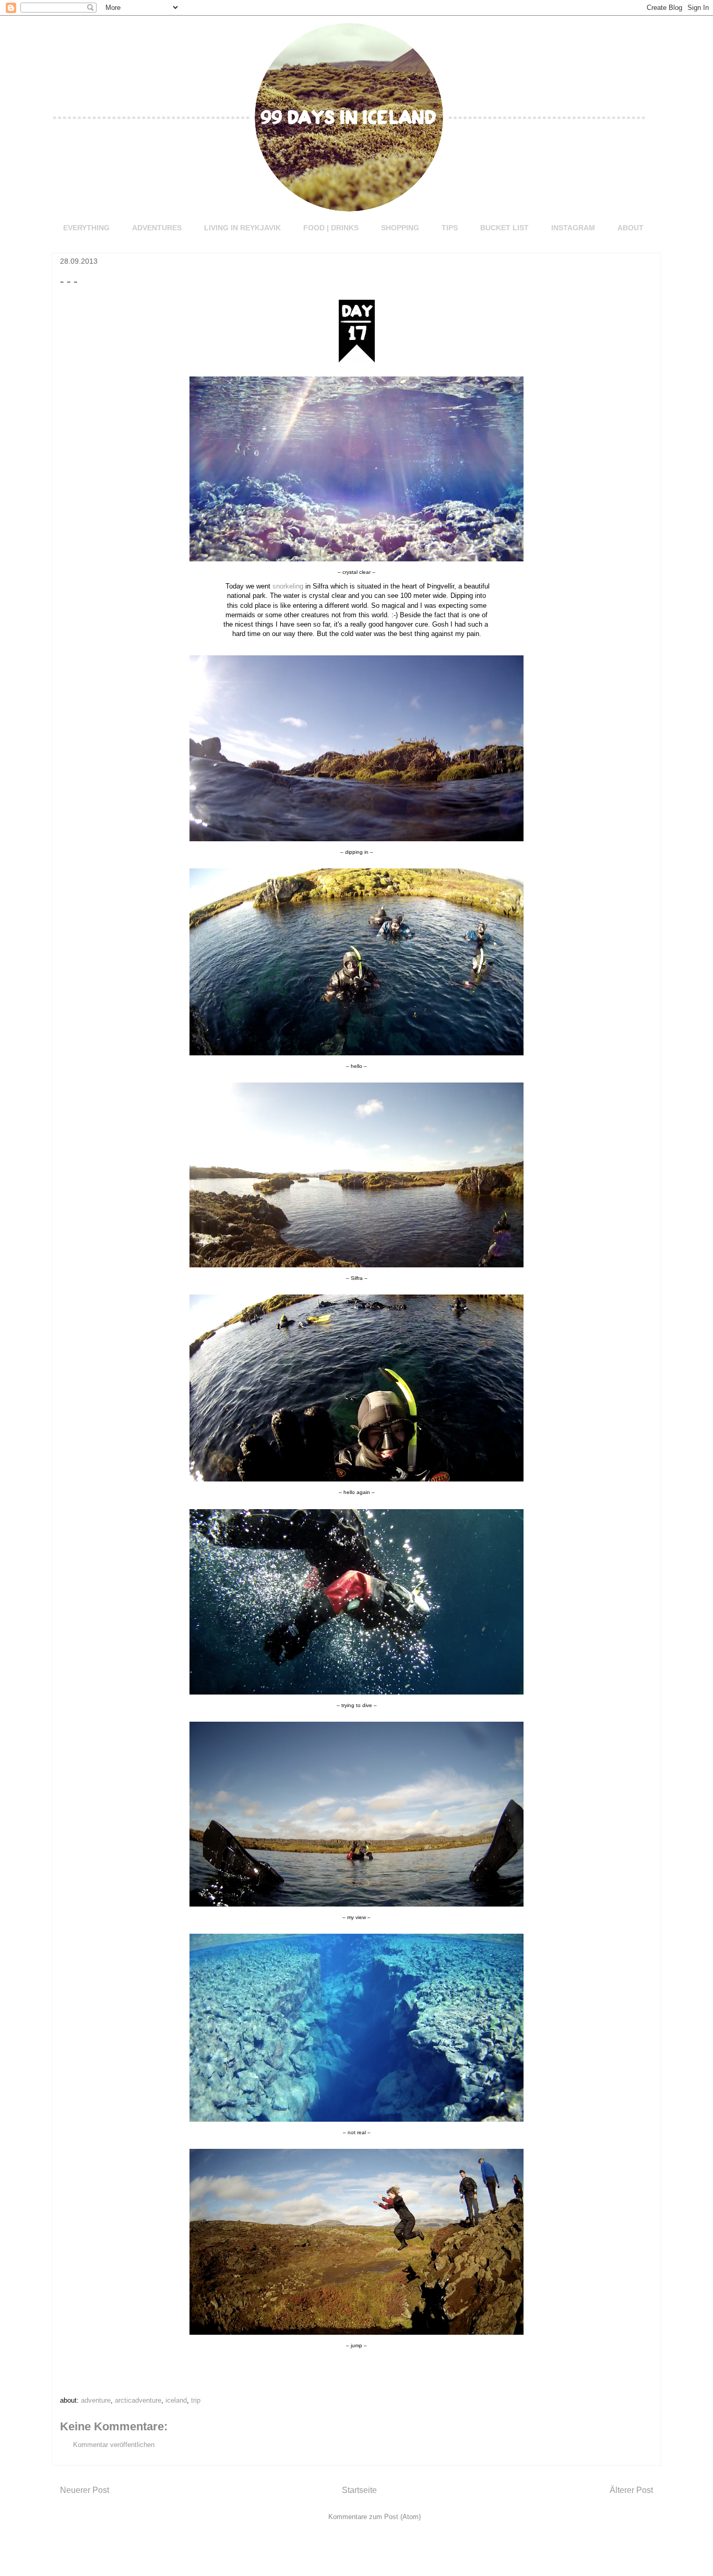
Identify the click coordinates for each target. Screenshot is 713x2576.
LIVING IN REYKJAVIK (242, 228)
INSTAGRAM (573, 228)
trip (196, 2400)
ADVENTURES (157, 228)
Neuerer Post (85, 2490)
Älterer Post (631, 2490)
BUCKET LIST (504, 228)
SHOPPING (400, 228)
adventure (96, 2400)
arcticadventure (138, 2400)
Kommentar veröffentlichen (114, 2445)
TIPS (450, 228)
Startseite (359, 2490)
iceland (176, 2400)
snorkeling (288, 586)
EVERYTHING (86, 228)
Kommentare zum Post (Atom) (375, 2517)
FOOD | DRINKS (331, 228)
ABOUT (631, 228)
